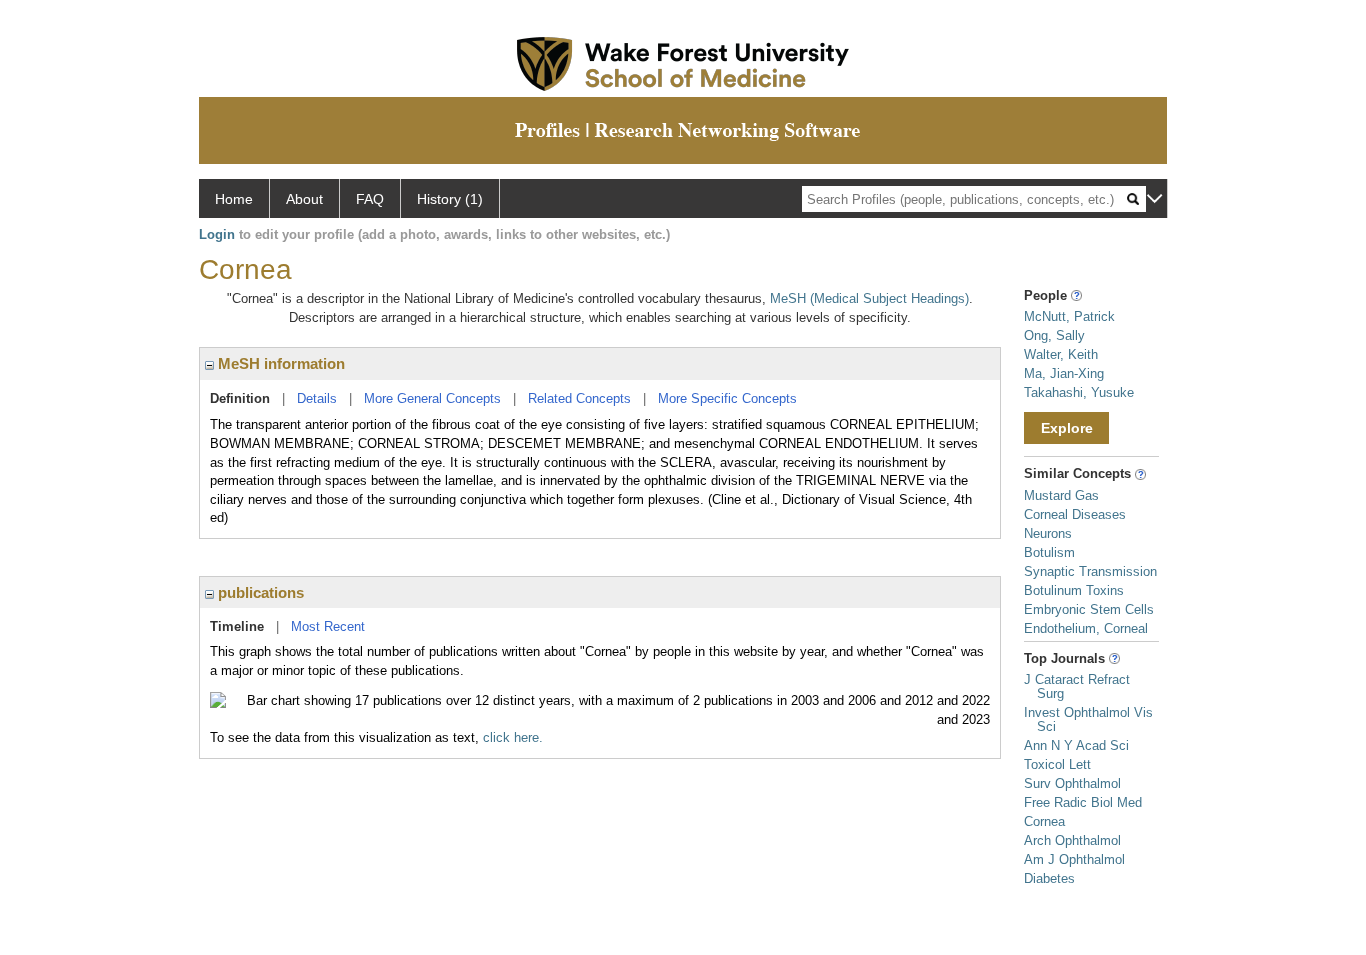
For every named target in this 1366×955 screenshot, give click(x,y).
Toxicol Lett (1057, 764)
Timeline (237, 626)
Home (234, 199)
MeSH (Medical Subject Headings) (869, 298)
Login (217, 234)
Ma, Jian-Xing (1064, 373)
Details (317, 398)
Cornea (1044, 821)
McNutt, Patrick (1069, 316)
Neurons (1048, 533)
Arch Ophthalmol (1072, 840)
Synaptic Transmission (1090, 571)
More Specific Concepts (727, 398)
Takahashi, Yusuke (1079, 392)
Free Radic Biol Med (1083, 802)
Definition (240, 398)
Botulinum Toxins (1074, 590)
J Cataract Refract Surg (1077, 686)
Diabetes (1049, 878)
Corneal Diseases (1075, 514)
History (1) (450, 199)
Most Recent (328, 626)
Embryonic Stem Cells (1089, 609)
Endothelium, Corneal (1086, 628)
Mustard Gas (1061, 495)
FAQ (370, 199)
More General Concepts (432, 398)
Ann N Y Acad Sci (1076, 745)
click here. (513, 737)
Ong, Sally (1054, 335)
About (304, 199)
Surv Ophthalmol (1072, 783)
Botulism (1049, 552)
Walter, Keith (1061, 354)
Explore (1067, 428)
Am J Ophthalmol (1074, 859)
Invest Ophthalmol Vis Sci (1088, 719)
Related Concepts (579, 398)
